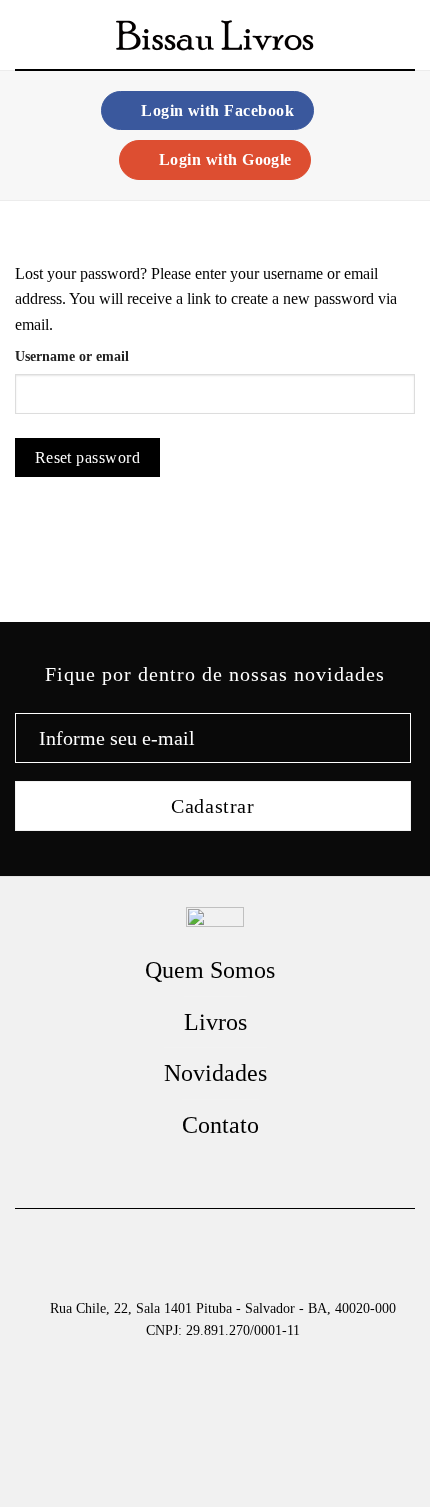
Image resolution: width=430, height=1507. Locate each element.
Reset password (88, 457)
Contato (220, 1125)
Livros (215, 1022)
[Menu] (27, 34)
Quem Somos (210, 970)
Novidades (215, 1073)
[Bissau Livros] (215, 35)
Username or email (72, 356)
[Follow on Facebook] (215, 1168)
